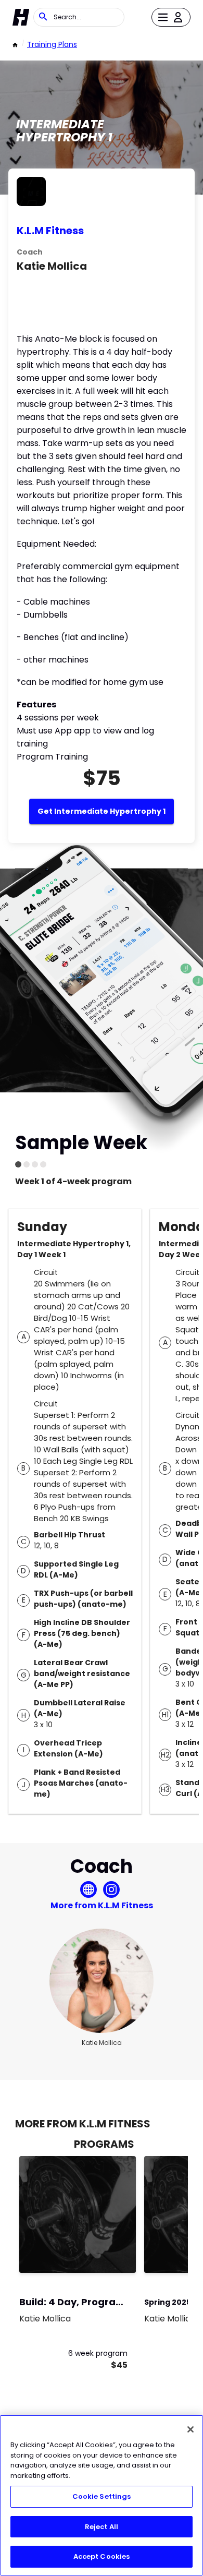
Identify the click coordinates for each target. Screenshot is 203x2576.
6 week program (98, 2353)
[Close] (191, 2429)
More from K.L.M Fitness (102, 1905)
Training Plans (52, 44)
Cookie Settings (102, 2496)
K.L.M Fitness (50, 231)
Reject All (102, 2527)
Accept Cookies (102, 2556)
